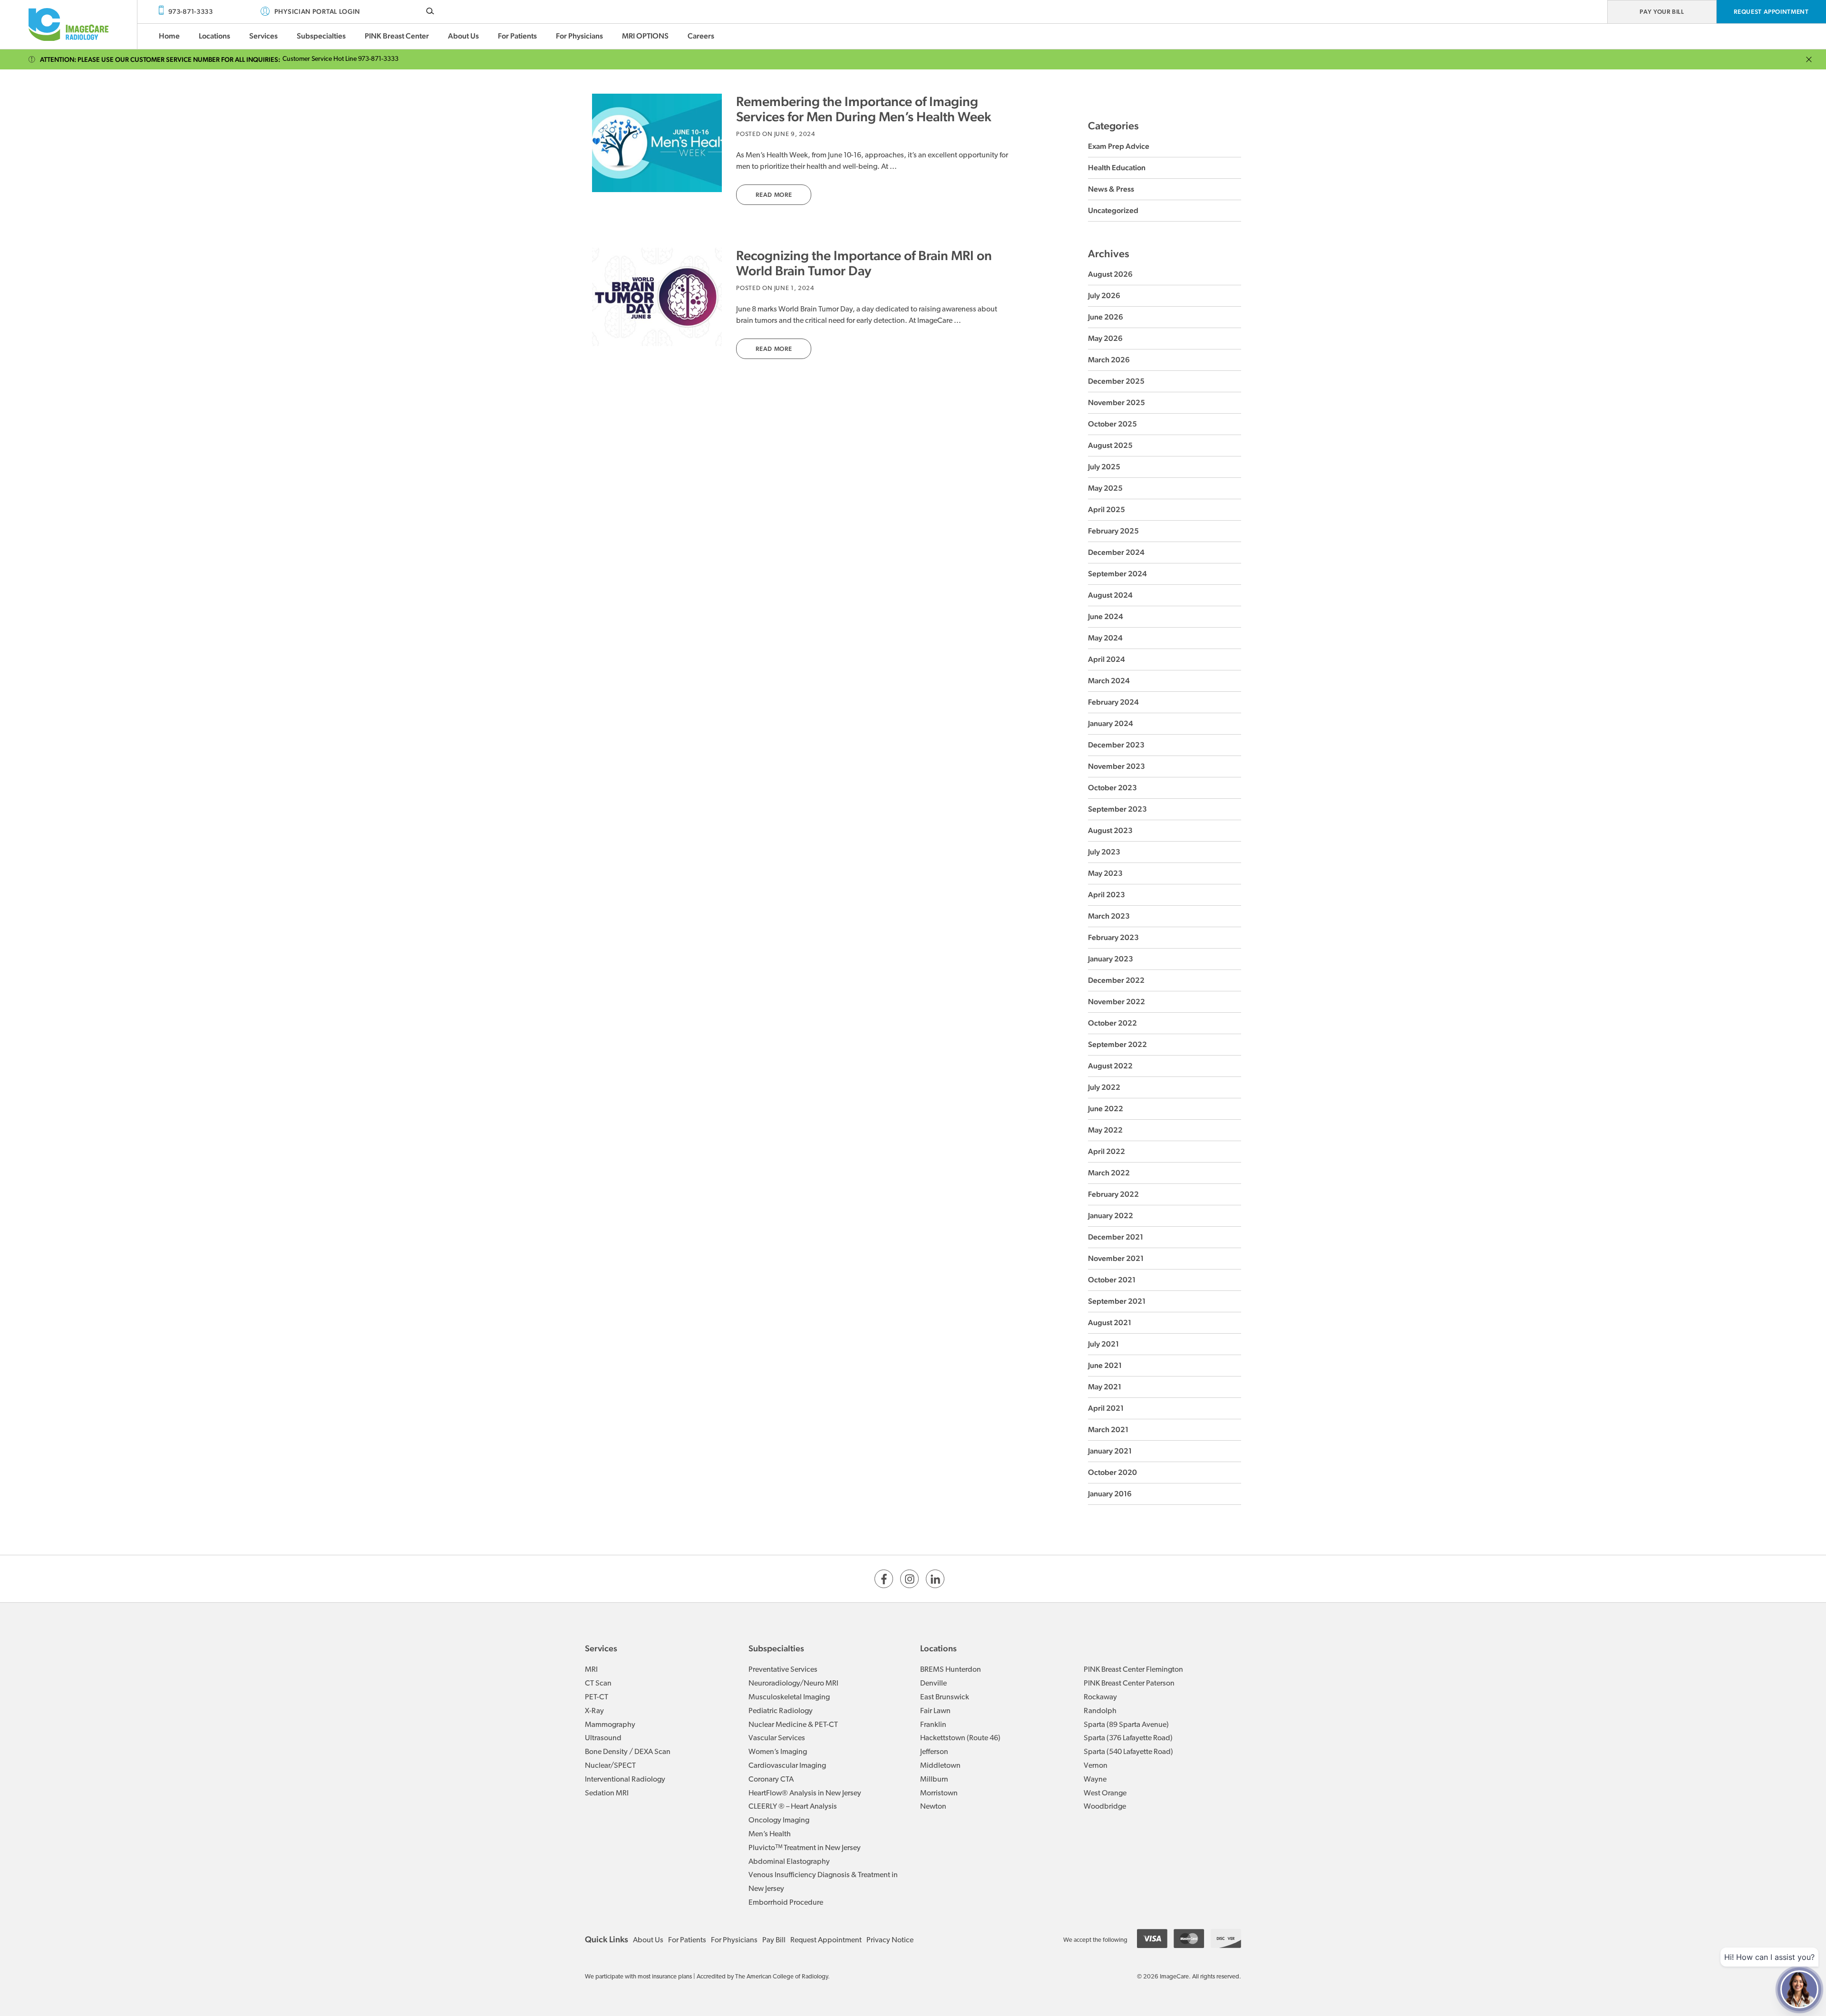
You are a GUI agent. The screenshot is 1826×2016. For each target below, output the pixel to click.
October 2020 (1112, 1472)
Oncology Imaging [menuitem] (779, 1821)
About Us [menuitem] (463, 36)
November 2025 (1117, 402)
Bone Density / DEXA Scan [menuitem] (628, 1752)
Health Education (1117, 168)
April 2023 (1107, 895)
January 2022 (1111, 1216)
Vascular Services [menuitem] (777, 1738)
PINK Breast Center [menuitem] (397, 36)
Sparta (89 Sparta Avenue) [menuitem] (1126, 1725)
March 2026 (1109, 360)
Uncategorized (1113, 210)
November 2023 (1117, 766)
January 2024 (1111, 723)
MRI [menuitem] (591, 1670)
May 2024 (1105, 638)
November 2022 (1117, 1002)
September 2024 (1117, 574)
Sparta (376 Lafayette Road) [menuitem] (1128, 1738)
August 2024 (1110, 595)
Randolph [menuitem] (1100, 1711)
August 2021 (1110, 1323)
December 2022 (1116, 980)
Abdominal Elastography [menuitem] (789, 1862)
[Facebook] (884, 1579)
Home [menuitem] (169, 36)
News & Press (1111, 189)
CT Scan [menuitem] (598, 1684)
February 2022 (1113, 1194)
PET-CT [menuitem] (597, 1697)
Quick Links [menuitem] (607, 1939)
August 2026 (1110, 274)
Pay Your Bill (1662, 12)
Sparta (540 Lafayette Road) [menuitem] (1128, 1752)
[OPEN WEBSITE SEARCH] (430, 11)
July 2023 (1104, 852)
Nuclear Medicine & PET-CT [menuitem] (793, 1725)
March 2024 (1109, 681)
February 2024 (1113, 702)
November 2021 (1116, 1258)
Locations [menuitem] (214, 36)
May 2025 (1105, 488)
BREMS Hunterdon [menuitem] (951, 1670)
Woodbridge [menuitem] (1105, 1807)
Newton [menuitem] (933, 1807)
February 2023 (1113, 937)
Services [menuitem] (263, 36)
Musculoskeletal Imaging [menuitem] (789, 1697)
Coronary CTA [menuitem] (771, 1780)
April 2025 (1107, 509)
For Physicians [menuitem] (579, 36)
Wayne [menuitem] (1095, 1780)
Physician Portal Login (317, 11)
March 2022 (1109, 1173)
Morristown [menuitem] (939, 1793)
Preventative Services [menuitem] (783, 1670)
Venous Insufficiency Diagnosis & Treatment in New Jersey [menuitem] (823, 1882)
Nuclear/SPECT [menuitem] (610, 1766)
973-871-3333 (190, 11)
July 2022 (1104, 1087)
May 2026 (1105, 338)
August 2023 (1110, 830)
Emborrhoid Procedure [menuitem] (786, 1903)
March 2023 (1109, 916)
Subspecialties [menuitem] (321, 36)
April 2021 (1106, 1408)
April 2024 (1107, 659)
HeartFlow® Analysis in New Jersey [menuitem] (805, 1793)
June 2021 (1105, 1365)
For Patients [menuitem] (517, 36)
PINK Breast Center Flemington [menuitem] (1133, 1670)
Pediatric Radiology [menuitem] (781, 1711)
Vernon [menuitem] (1096, 1766)
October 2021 (1112, 1280)
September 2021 (1117, 1301)
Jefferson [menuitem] (934, 1752)
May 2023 (1105, 873)
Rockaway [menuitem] (1100, 1697)
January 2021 (1110, 1451)
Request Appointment (1771, 12)
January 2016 (1110, 1494)
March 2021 (1108, 1430)
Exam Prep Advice (1119, 146)
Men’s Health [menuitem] (770, 1834)
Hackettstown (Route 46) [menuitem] (960, 1738)
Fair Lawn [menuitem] (935, 1711)
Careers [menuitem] (701, 36)
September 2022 (1117, 1044)
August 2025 (1110, 445)
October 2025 (1112, 424)
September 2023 (1117, 809)
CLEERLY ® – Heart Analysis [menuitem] (793, 1807)
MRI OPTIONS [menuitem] (645, 36)
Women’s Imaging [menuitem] (778, 1752)
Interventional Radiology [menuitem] (625, 1780)
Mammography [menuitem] (610, 1725)
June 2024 (1106, 616)
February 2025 (1113, 531)
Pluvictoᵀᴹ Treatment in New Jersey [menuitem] (805, 1848)
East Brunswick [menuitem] (945, 1697)
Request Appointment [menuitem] (826, 1940)
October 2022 (1112, 1023)
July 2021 (1103, 1344)
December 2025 (1116, 381)
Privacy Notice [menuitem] (890, 1940)
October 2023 (1112, 788)
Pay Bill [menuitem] (774, 1940)
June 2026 (1106, 317)
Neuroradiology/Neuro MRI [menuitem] (793, 1684)
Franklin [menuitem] (933, 1725)
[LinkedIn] (935, 1579)
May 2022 (1105, 1130)
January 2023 (1111, 959)
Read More (774, 195)
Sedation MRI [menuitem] (607, 1793)
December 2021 (1116, 1237)
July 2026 (1104, 296)
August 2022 (1110, 1066)
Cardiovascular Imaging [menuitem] (787, 1766)
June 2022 (1106, 1109)
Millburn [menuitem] (934, 1780)
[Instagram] (909, 1579)
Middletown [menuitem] (940, 1766)
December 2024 (1116, 552)
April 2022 (1107, 1151)
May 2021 (1105, 1387)
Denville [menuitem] (933, 1684)
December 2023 (1116, 745)
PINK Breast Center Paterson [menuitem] (1129, 1684)
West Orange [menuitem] (1105, 1793)
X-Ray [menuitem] (594, 1711)
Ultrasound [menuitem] (603, 1738)
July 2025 (1104, 467)
